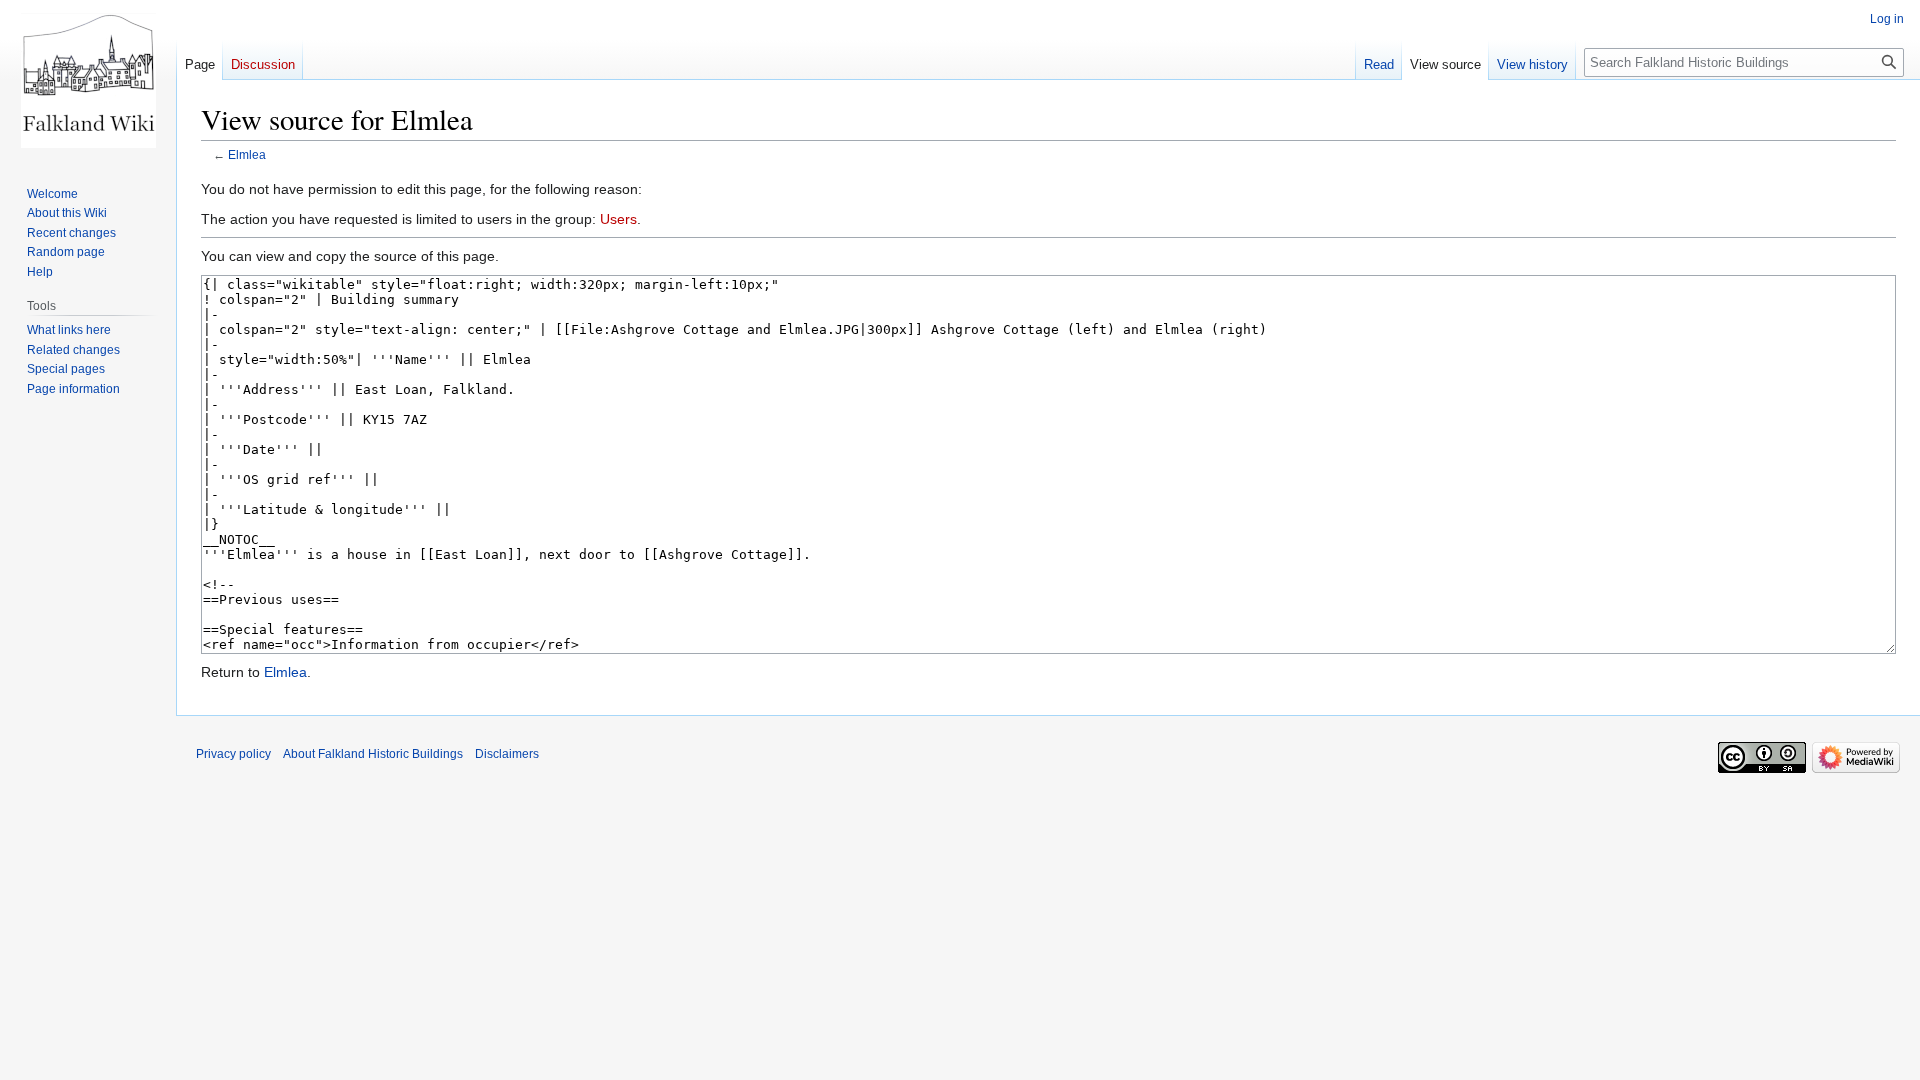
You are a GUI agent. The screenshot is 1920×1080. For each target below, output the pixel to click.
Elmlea (247, 154)
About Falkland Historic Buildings (373, 754)
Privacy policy (233, 754)
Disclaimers (507, 754)
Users (618, 219)
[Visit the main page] (88, 80)
